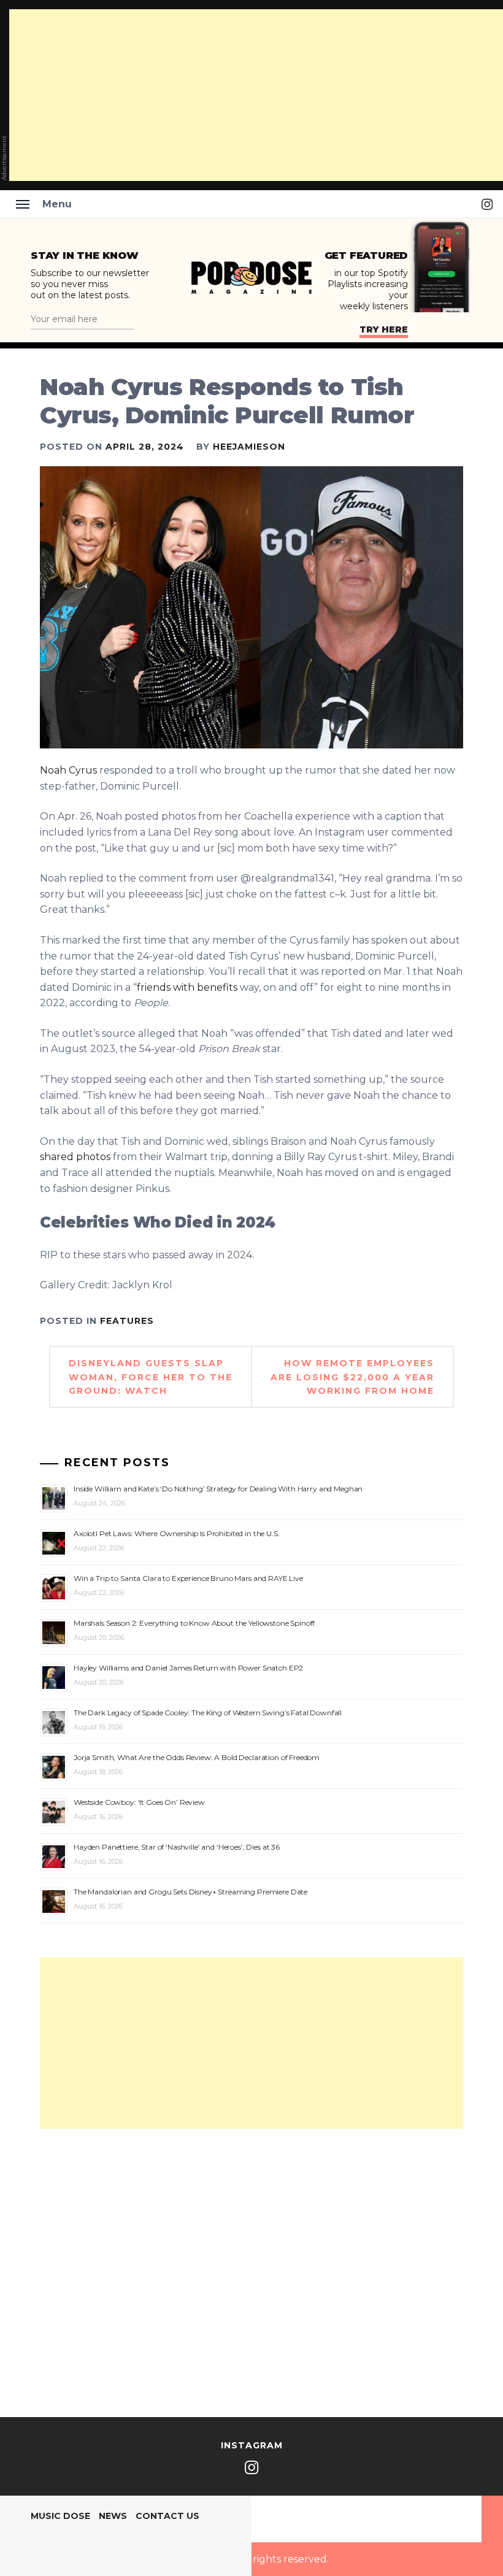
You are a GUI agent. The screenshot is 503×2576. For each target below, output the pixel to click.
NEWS (113, 2516)
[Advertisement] (251, 2043)
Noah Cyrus (68, 770)
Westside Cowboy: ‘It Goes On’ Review (139, 1802)
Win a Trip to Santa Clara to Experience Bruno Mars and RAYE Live (188, 1578)
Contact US (167, 2516)
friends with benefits (187, 987)
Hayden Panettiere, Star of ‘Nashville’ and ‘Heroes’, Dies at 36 (177, 1847)
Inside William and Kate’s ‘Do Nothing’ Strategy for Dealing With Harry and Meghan (218, 1489)
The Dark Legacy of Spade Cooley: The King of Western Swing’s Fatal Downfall (208, 1713)
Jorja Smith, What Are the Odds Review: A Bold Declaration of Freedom (197, 1757)
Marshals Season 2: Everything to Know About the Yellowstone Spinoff (194, 1623)
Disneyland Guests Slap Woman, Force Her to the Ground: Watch (151, 1377)
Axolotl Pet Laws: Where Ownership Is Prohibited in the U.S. (177, 1533)
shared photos (75, 1157)
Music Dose (60, 2516)
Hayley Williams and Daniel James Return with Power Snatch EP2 (188, 1668)
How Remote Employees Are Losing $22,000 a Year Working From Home (352, 1377)
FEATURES (127, 1321)
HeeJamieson (249, 447)
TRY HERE (384, 329)
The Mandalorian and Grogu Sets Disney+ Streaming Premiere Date (190, 1892)
